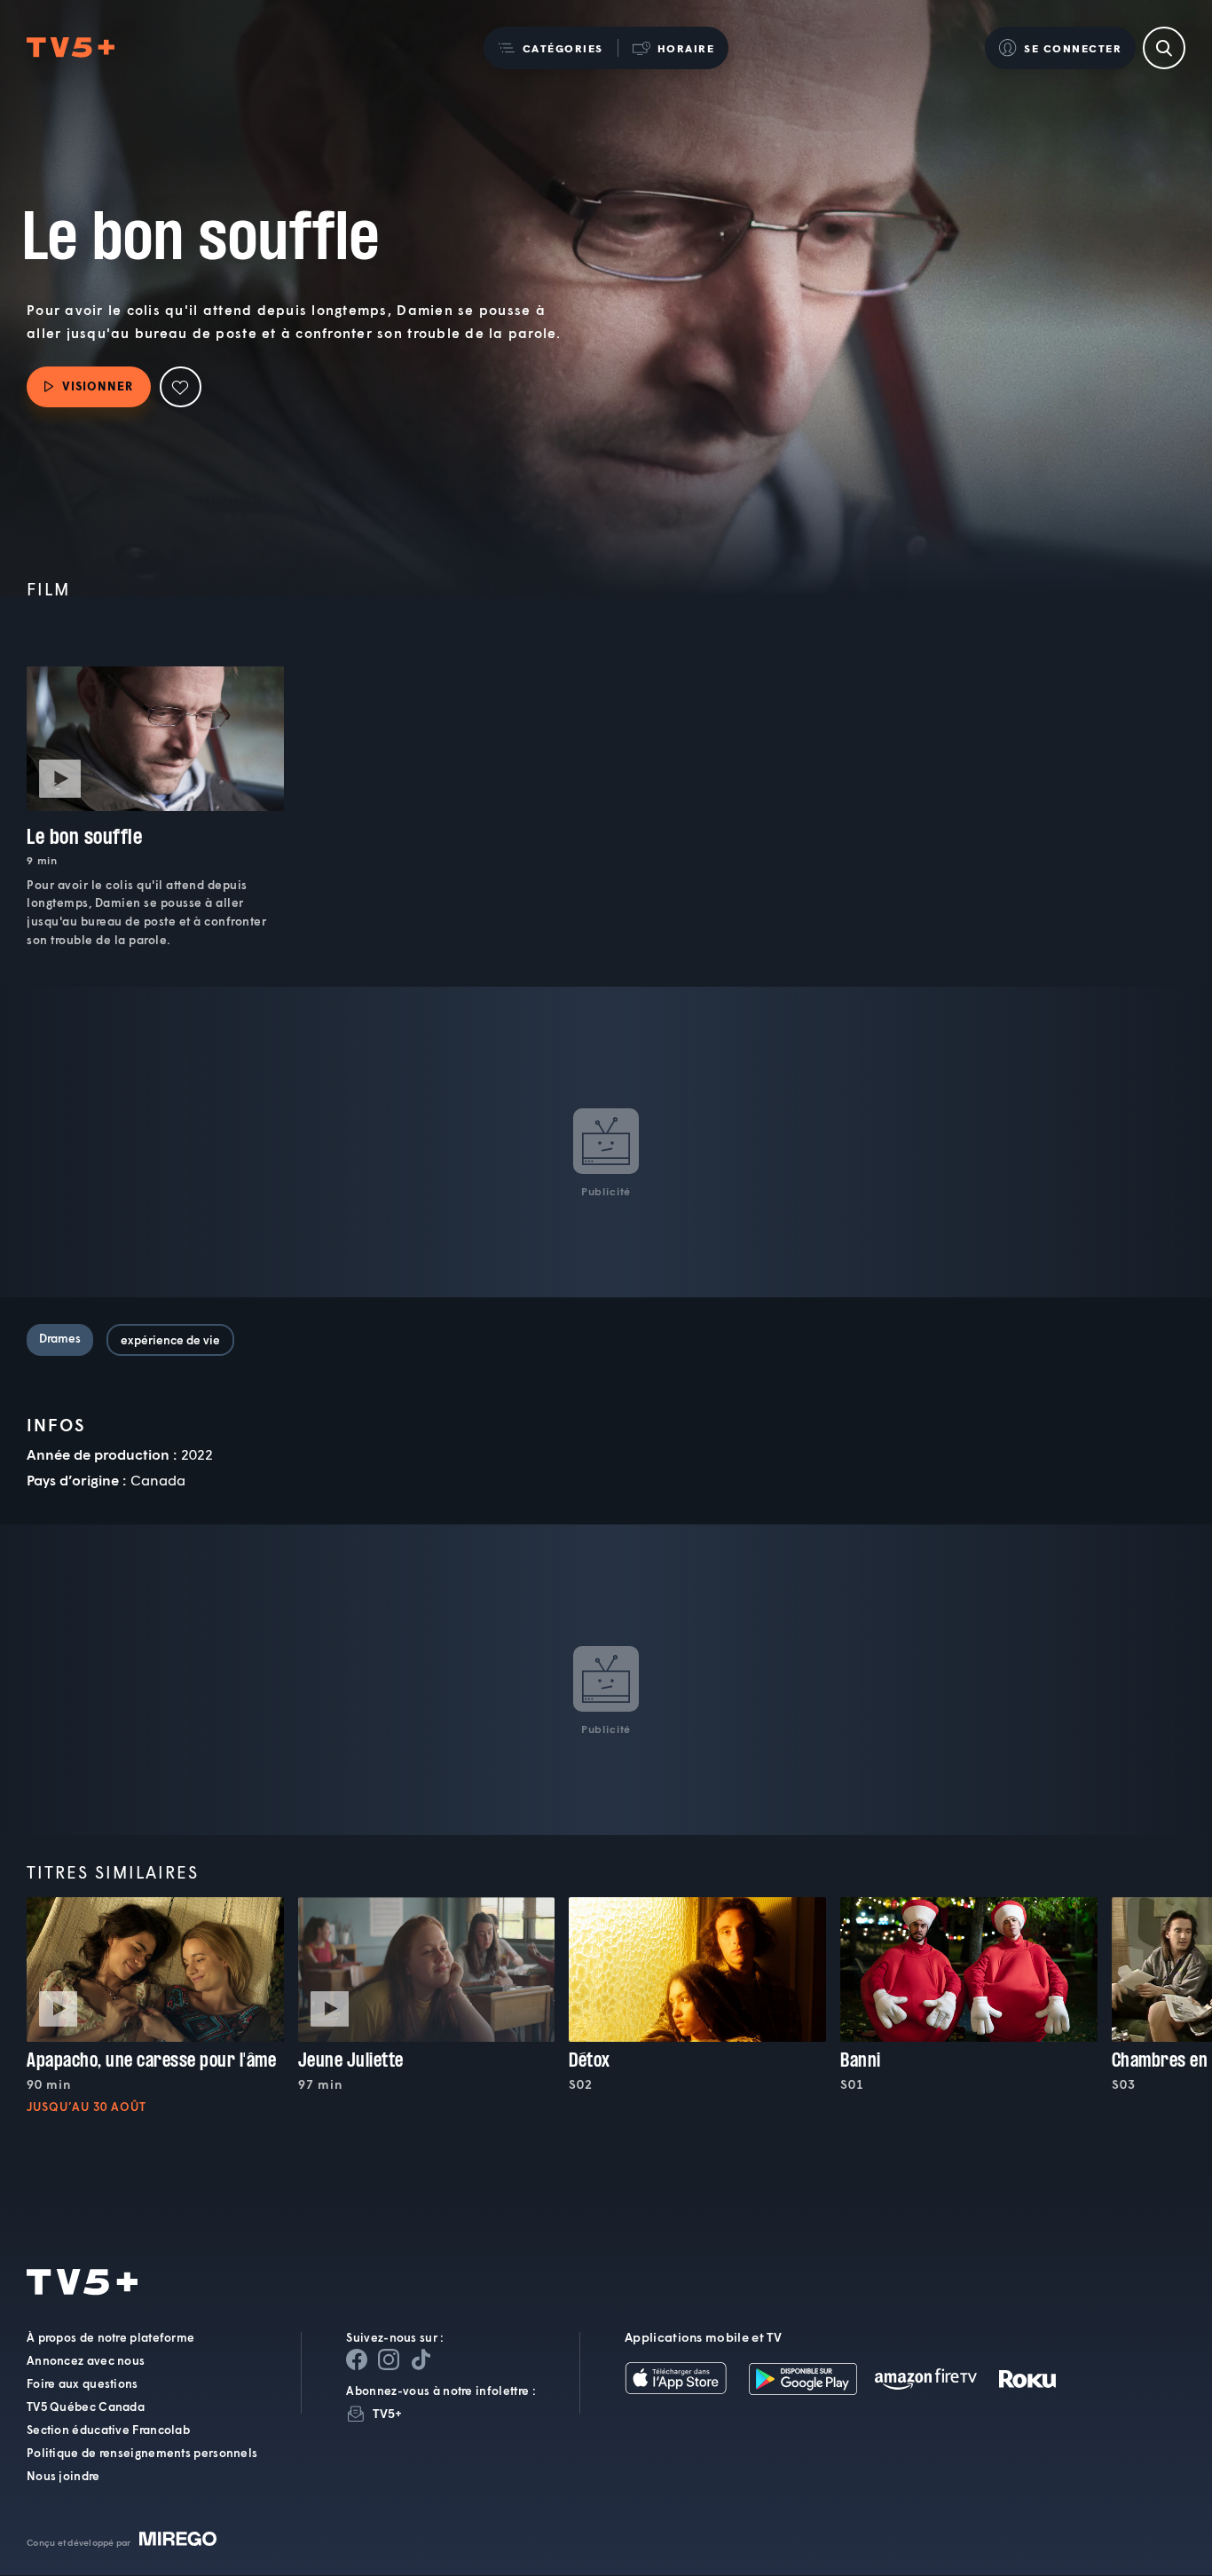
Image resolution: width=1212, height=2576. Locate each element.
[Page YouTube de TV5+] (421, 2360)
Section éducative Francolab (108, 2430)
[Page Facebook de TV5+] (357, 2360)
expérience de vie (170, 1340)
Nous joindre (63, 2477)
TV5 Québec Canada (86, 2407)
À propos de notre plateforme (110, 2338)
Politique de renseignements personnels (142, 2454)
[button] (551, 48)
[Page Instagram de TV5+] (389, 2360)
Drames (60, 1338)
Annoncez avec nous (86, 2361)
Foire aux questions (83, 2384)
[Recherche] (1164, 48)
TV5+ (387, 2414)
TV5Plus (71, 48)
